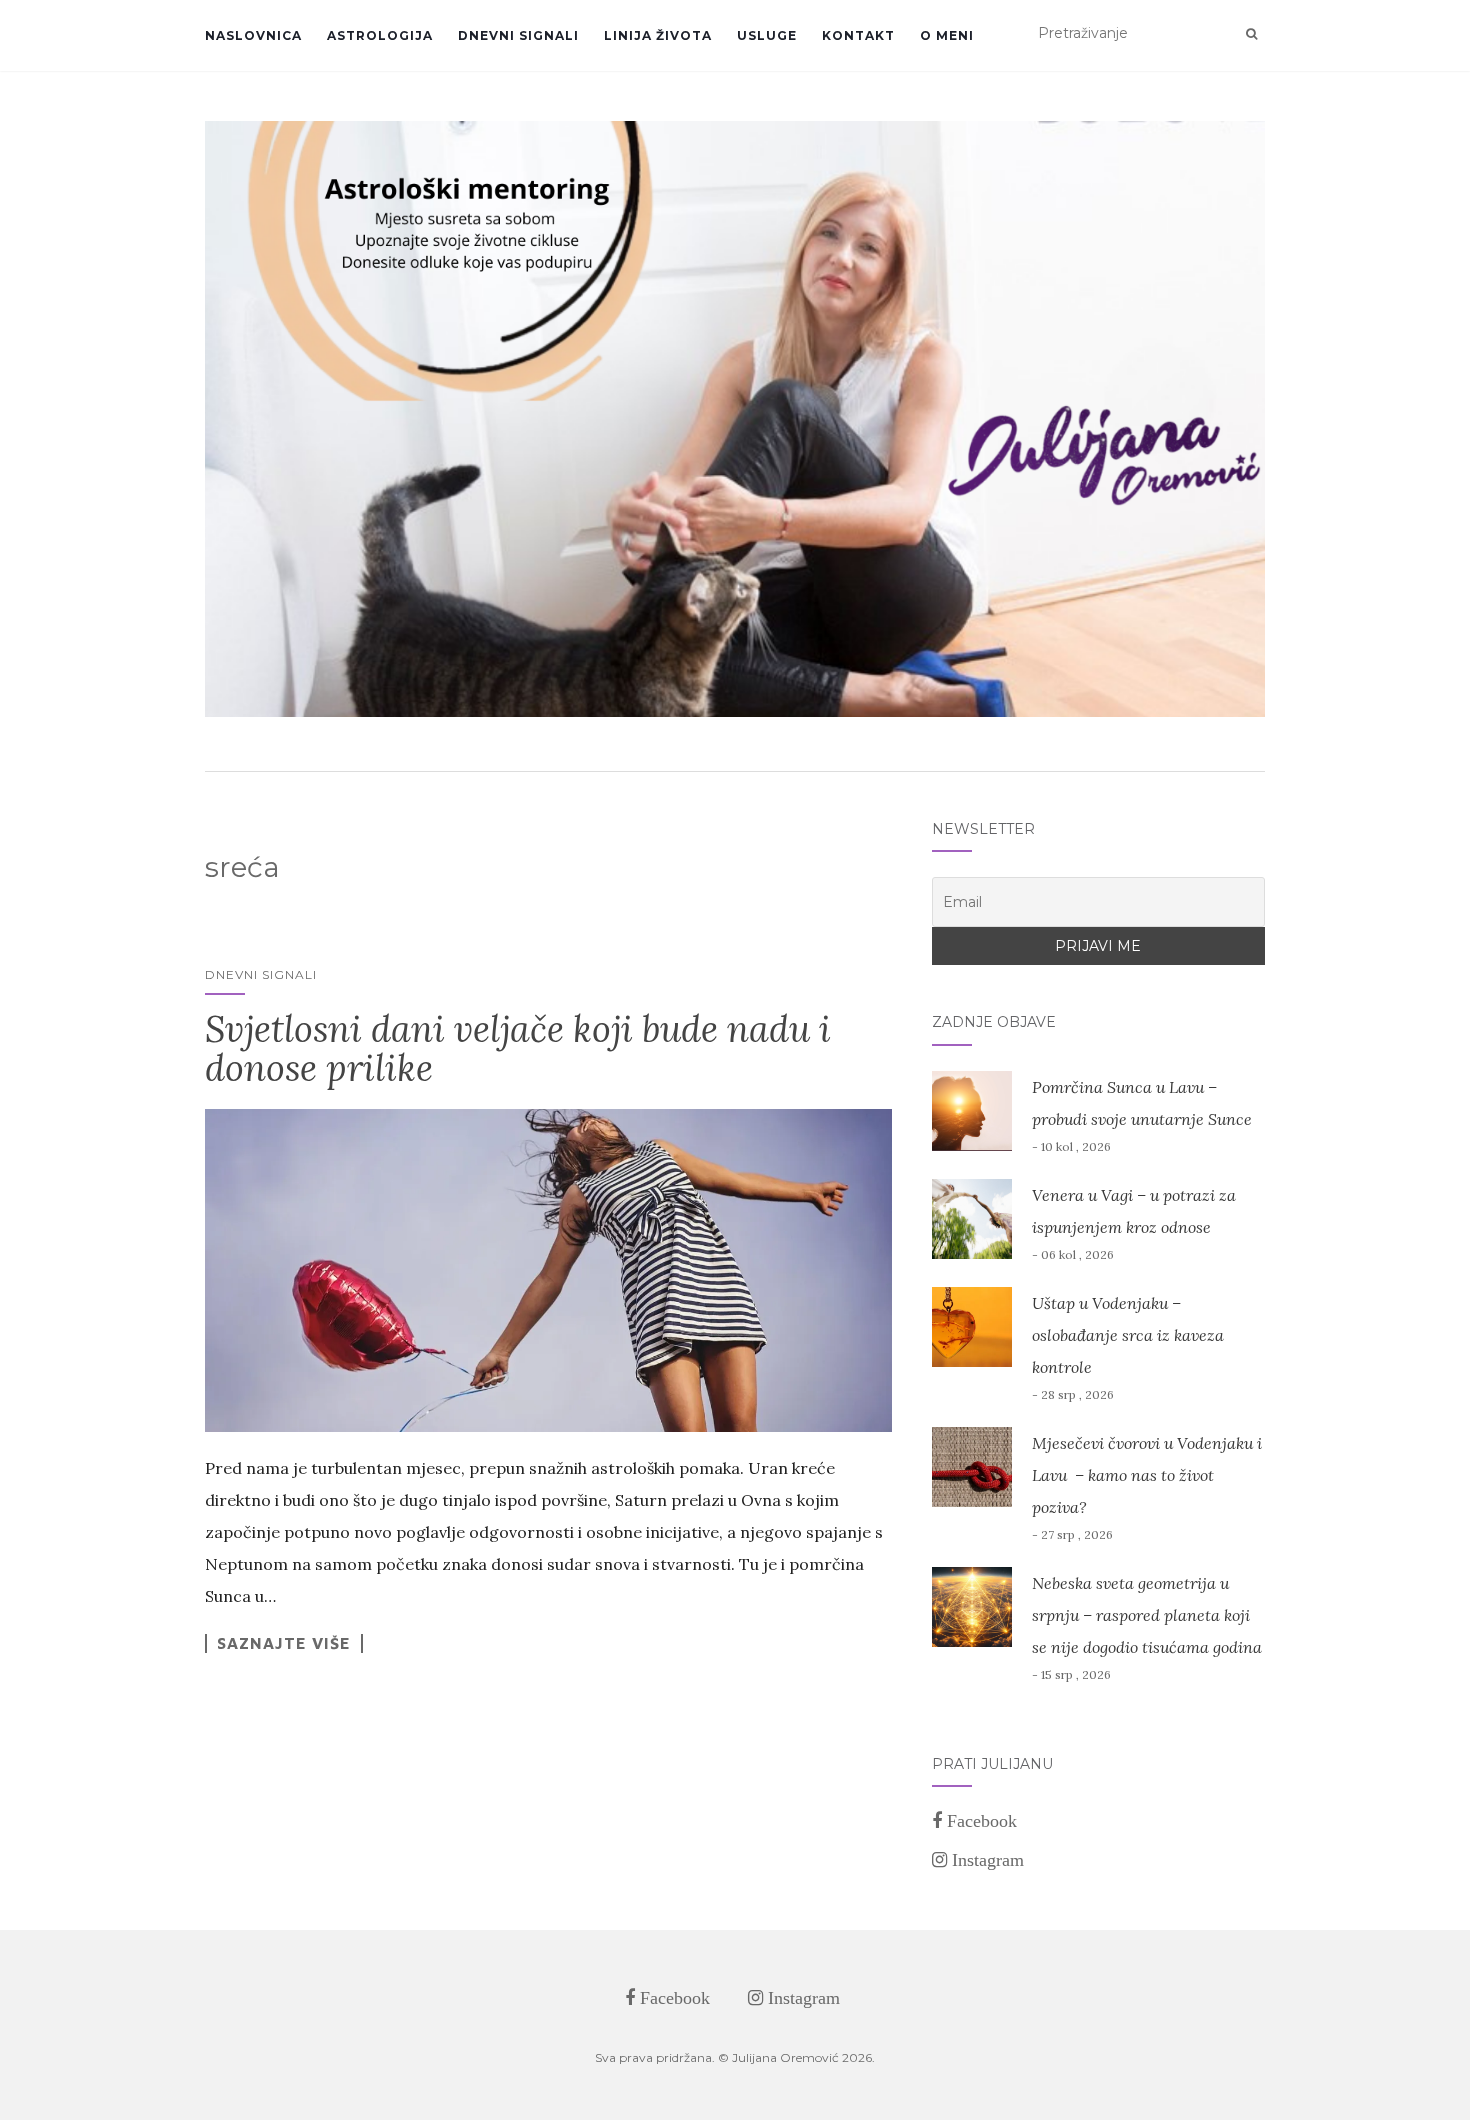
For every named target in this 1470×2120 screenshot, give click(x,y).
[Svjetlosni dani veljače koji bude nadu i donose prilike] (548, 1270)
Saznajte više (284, 1643)
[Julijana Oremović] (735, 419)
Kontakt (858, 35)
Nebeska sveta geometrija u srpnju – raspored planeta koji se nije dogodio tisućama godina (1147, 1615)
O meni (947, 35)
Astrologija (380, 35)
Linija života (658, 35)
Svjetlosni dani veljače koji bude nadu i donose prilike (518, 1049)
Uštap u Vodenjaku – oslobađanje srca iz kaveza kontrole (1128, 1335)
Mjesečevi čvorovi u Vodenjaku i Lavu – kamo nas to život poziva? (1147, 1475)
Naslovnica (253, 35)
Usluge (767, 35)
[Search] (1251, 34)
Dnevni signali (518, 35)
